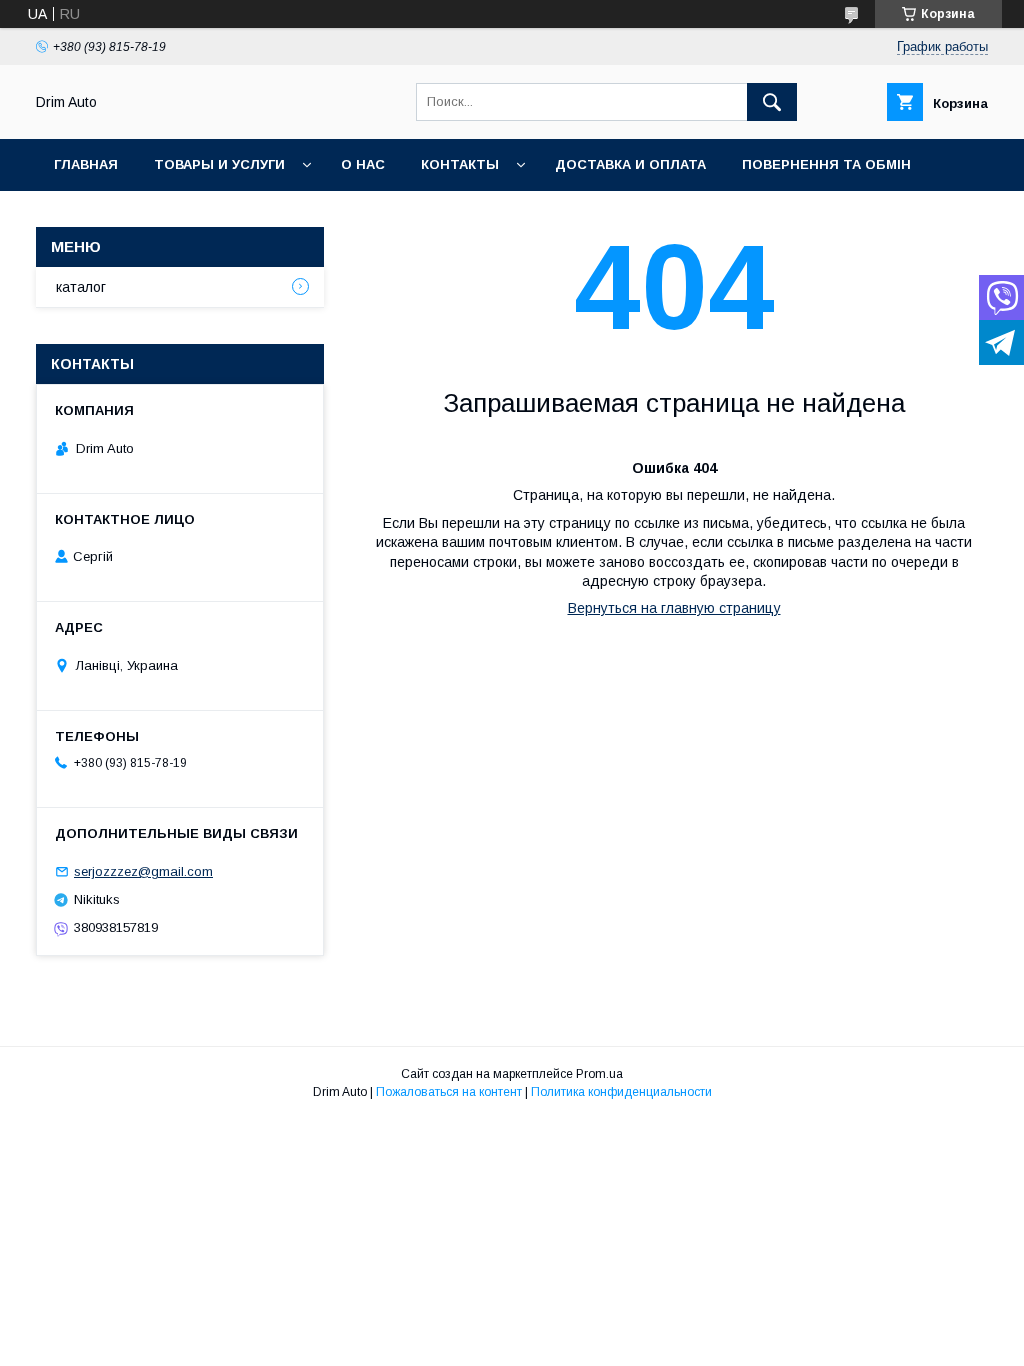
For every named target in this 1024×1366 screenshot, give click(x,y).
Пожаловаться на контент (449, 1092)
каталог (81, 287)
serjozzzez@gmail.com (143, 871)
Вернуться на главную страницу (674, 608)
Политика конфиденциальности (621, 1092)
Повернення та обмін (826, 164)
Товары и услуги (219, 164)
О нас (363, 164)
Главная (86, 164)
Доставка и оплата (630, 164)
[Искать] (772, 102)
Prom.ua (599, 1074)
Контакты (460, 164)
